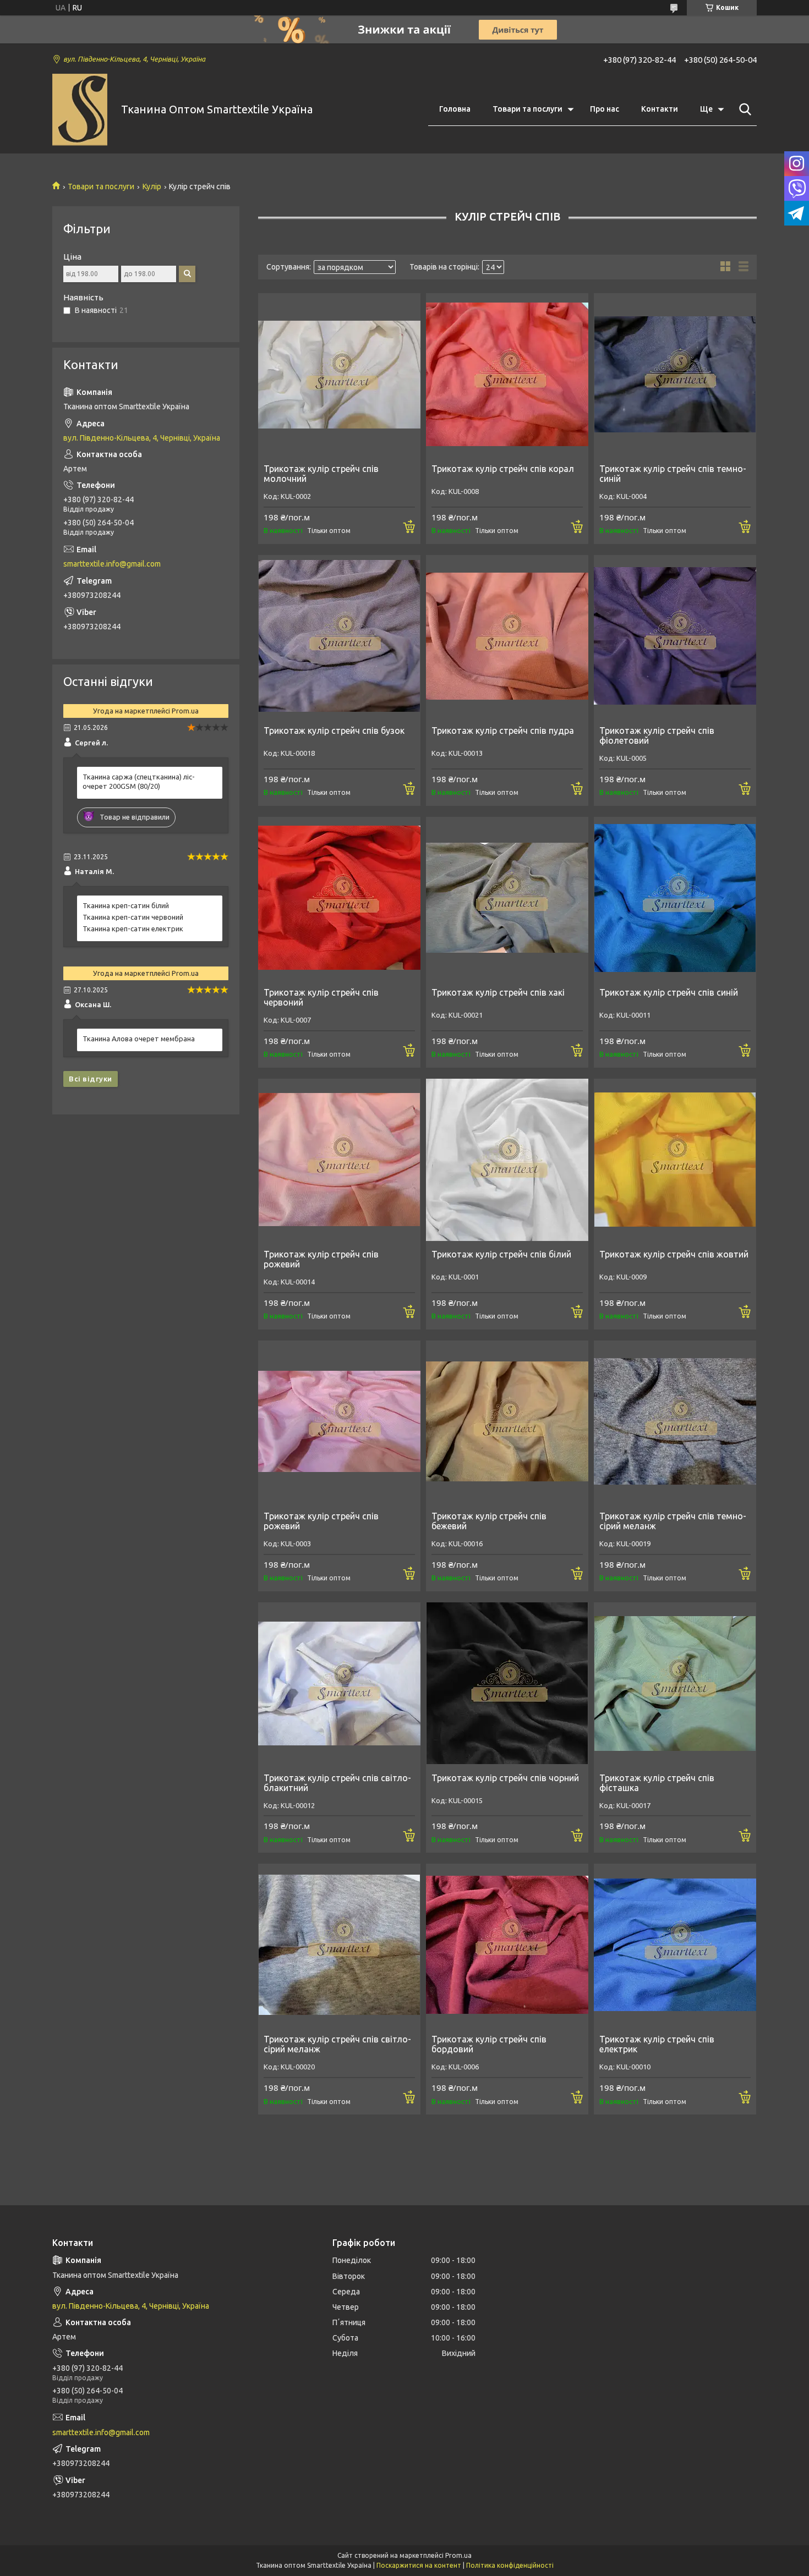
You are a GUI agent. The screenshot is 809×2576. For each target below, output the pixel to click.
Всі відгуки (91, 1079)
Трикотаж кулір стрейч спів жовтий (674, 1254)
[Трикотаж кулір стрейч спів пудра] (507, 636)
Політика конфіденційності (510, 2565)
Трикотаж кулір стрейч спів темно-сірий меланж (673, 1521)
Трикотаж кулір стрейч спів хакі (498, 992)
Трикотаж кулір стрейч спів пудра (503, 730)
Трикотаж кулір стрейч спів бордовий (489, 2044)
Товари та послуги (528, 109)
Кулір (152, 186)
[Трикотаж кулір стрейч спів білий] (507, 1160)
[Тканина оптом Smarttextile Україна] (80, 110)
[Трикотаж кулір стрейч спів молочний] (339, 374)
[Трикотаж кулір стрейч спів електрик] (675, 1945)
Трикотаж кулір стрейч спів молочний (321, 474)
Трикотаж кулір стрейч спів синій (669, 992)
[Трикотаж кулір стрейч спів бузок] (339, 636)
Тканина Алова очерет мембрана (139, 1039)
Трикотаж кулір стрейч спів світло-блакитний (337, 1783)
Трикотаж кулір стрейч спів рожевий (321, 1259)
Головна (455, 109)
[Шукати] (743, 109)
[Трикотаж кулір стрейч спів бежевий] (507, 1422)
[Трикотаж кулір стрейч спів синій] (675, 898)
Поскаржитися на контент (419, 2565)
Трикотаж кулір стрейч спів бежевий (489, 1521)
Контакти (660, 109)
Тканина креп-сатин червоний (133, 917)
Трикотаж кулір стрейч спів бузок (334, 730)
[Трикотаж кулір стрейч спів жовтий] (675, 1160)
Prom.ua (458, 2555)
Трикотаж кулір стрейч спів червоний (321, 997)
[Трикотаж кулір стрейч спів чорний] (507, 1684)
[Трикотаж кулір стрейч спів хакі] (507, 898)
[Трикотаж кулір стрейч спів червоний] (339, 898)
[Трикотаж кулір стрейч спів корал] (507, 374)
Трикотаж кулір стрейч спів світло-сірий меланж (337, 2044)
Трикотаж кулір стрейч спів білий (501, 1254)
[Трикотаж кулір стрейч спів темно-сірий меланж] (675, 1422)
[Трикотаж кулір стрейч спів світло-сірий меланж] (339, 1945)
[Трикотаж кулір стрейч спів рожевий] (339, 1160)
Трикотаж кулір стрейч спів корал (503, 469)
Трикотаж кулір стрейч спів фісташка (657, 1783)
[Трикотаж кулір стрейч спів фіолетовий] (675, 636)
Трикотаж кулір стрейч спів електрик (657, 2044)
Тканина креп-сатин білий (126, 905)
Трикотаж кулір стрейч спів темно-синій (673, 474)
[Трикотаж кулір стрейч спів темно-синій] (675, 374)
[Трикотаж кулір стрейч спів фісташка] (675, 1684)
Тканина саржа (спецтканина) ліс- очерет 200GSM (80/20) (139, 781)
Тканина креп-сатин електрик (133, 929)
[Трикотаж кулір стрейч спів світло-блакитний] (339, 1684)
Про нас (605, 109)
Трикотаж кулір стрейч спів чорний (505, 1778)
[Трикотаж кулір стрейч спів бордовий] (507, 1945)
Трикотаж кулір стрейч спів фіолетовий (657, 735)
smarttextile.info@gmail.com (112, 564)
